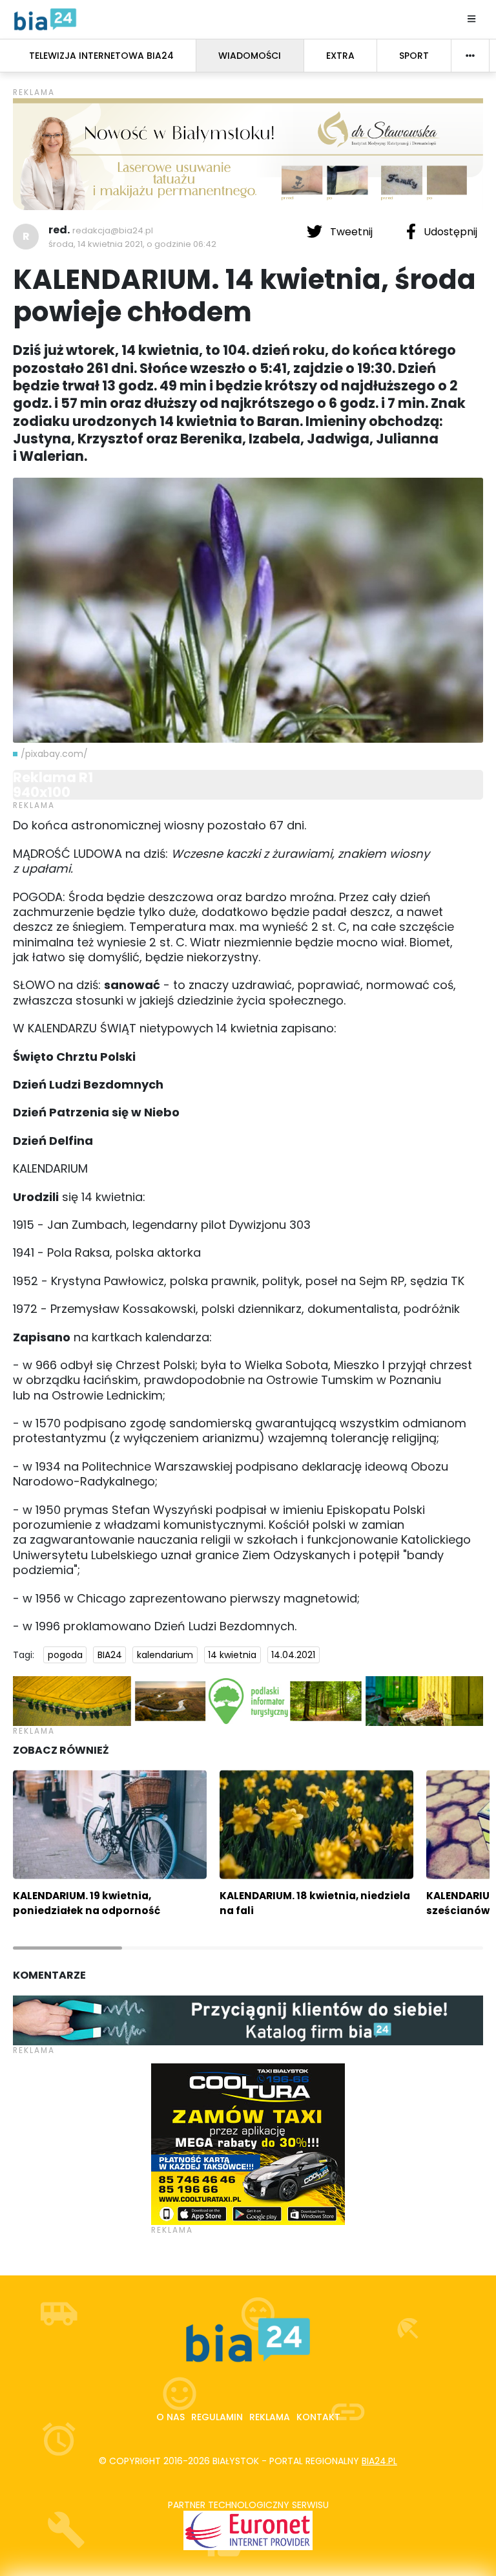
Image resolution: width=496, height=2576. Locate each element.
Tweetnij (351, 232)
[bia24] (45, 19)
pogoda (65, 1655)
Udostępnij (449, 232)
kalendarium (165, 1655)
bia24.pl (379, 2461)
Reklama (270, 2417)
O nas (170, 2417)
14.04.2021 (293, 1655)
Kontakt (318, 2417)
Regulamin (217, 2417)
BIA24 (110, 1655)
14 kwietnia (232, 1655)
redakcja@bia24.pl (113, 230)
